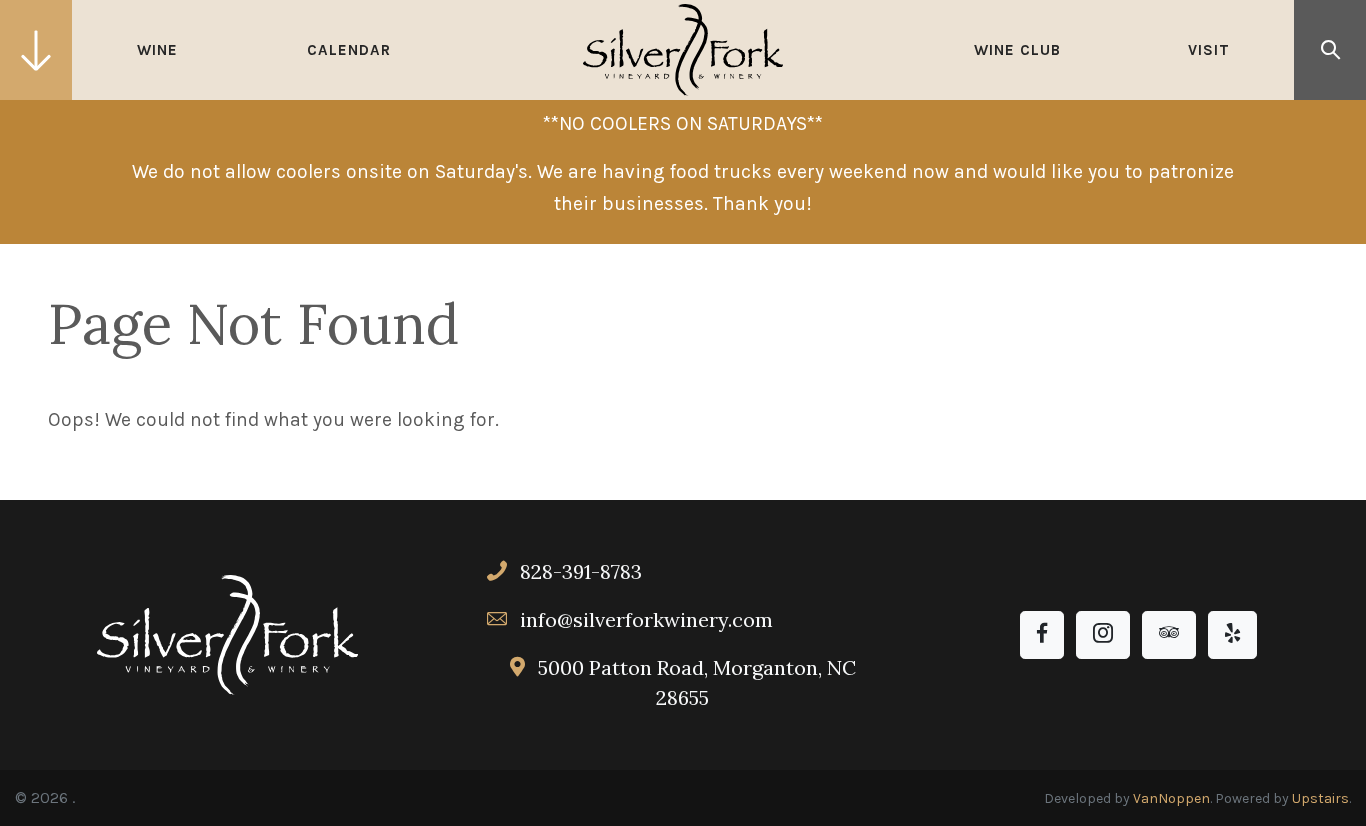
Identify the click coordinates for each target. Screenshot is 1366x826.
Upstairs (1320, 798)
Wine (157, 50)
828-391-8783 (578, 571)
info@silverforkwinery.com (646, 619)
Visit (1209, 50)
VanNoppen (1171, 798)
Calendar (349, 50)
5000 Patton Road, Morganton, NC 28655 (694, 682)
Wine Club (1017, 50)
